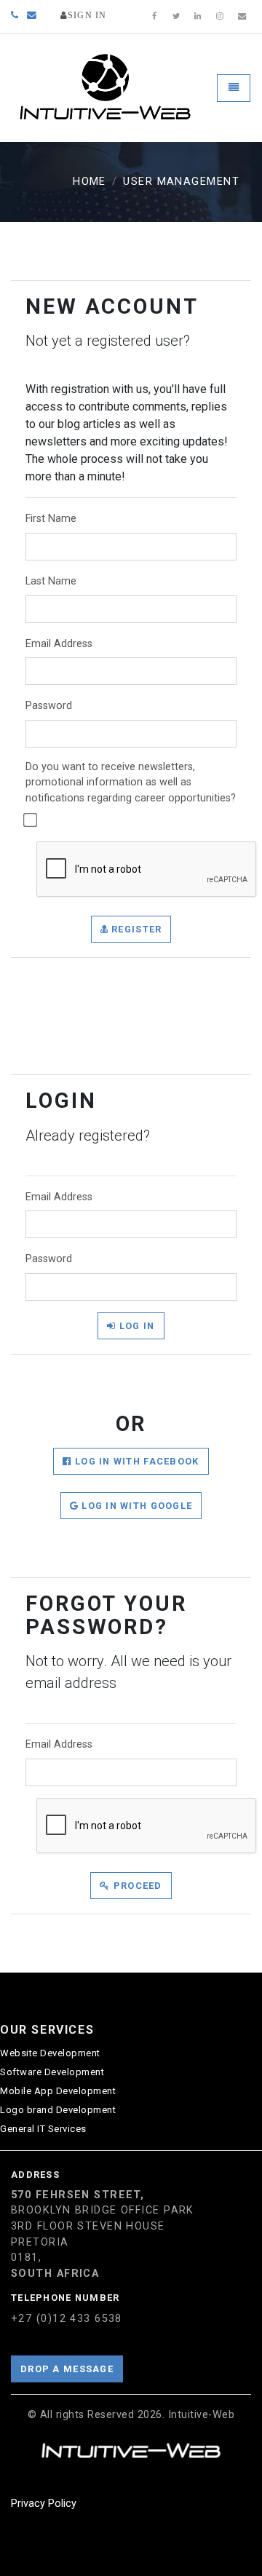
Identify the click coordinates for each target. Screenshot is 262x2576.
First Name (51, 519)
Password (49, 706)
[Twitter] (176, 17)
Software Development (52, 2072)
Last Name (51, 581)
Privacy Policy (44, 2504)
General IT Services (43, 2129)
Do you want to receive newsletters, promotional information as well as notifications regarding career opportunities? (131, 782)
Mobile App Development (58, 2091)
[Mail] (242, 17)
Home (90, 182)
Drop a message (67, 2369)
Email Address (59, 644)
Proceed (136, 1886)
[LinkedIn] (198, 17)
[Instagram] (220, 17)
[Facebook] (154, 17)
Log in (136, 1326)
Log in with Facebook (136, 1461)
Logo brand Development (58, 2110)
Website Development (50, 2053)
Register (135, 929)
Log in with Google (135, 1506)
